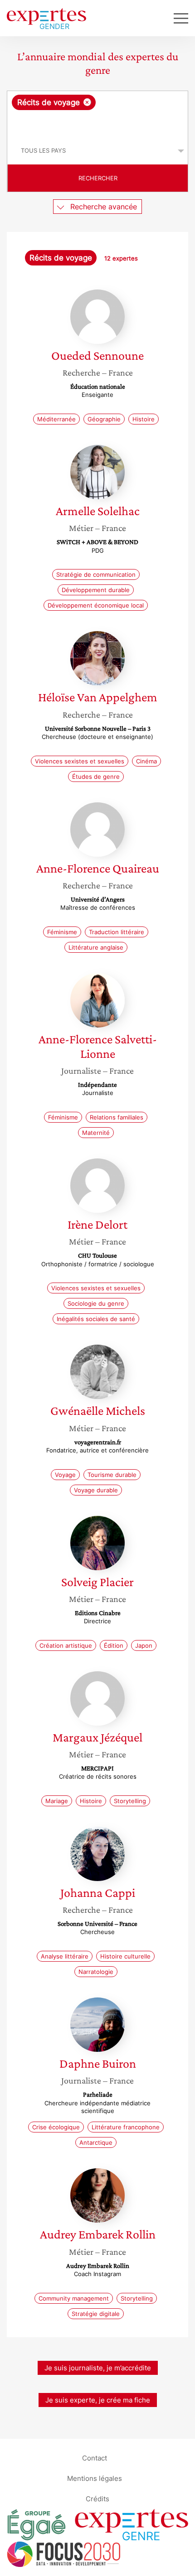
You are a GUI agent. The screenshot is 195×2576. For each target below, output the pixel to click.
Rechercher (98, 178)
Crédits (97, 2499)
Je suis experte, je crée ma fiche (98, 2400)
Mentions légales (95, 2478)
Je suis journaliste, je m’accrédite (98, 2368)
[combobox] (97, 114)
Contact (95, 2458)
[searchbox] (98, 124)
